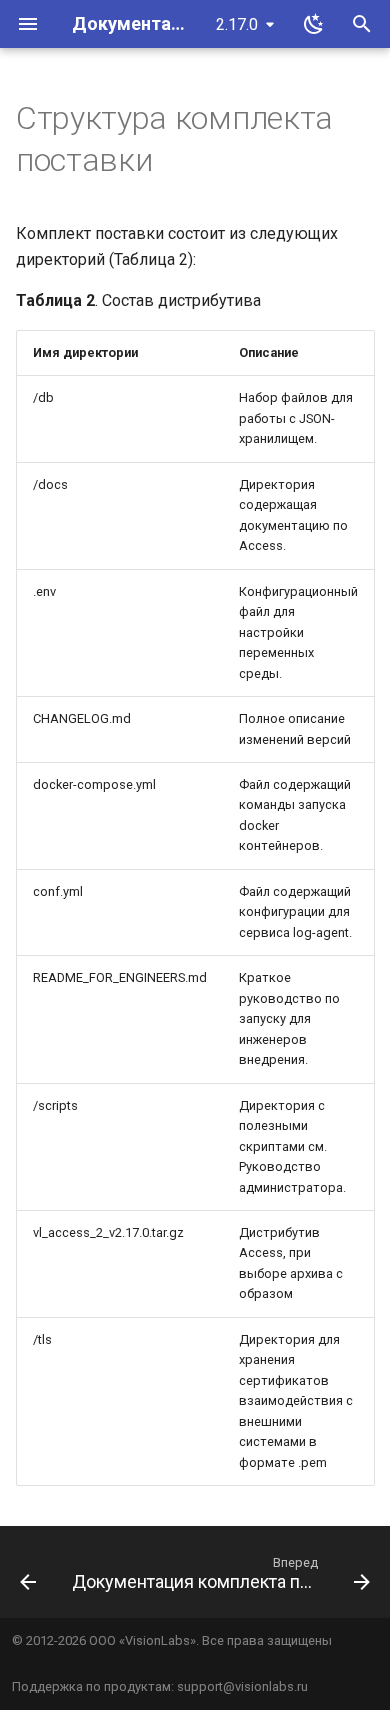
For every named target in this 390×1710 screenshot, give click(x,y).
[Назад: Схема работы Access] (28, 1578)
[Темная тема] (314, 24)
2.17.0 (237, 24)
